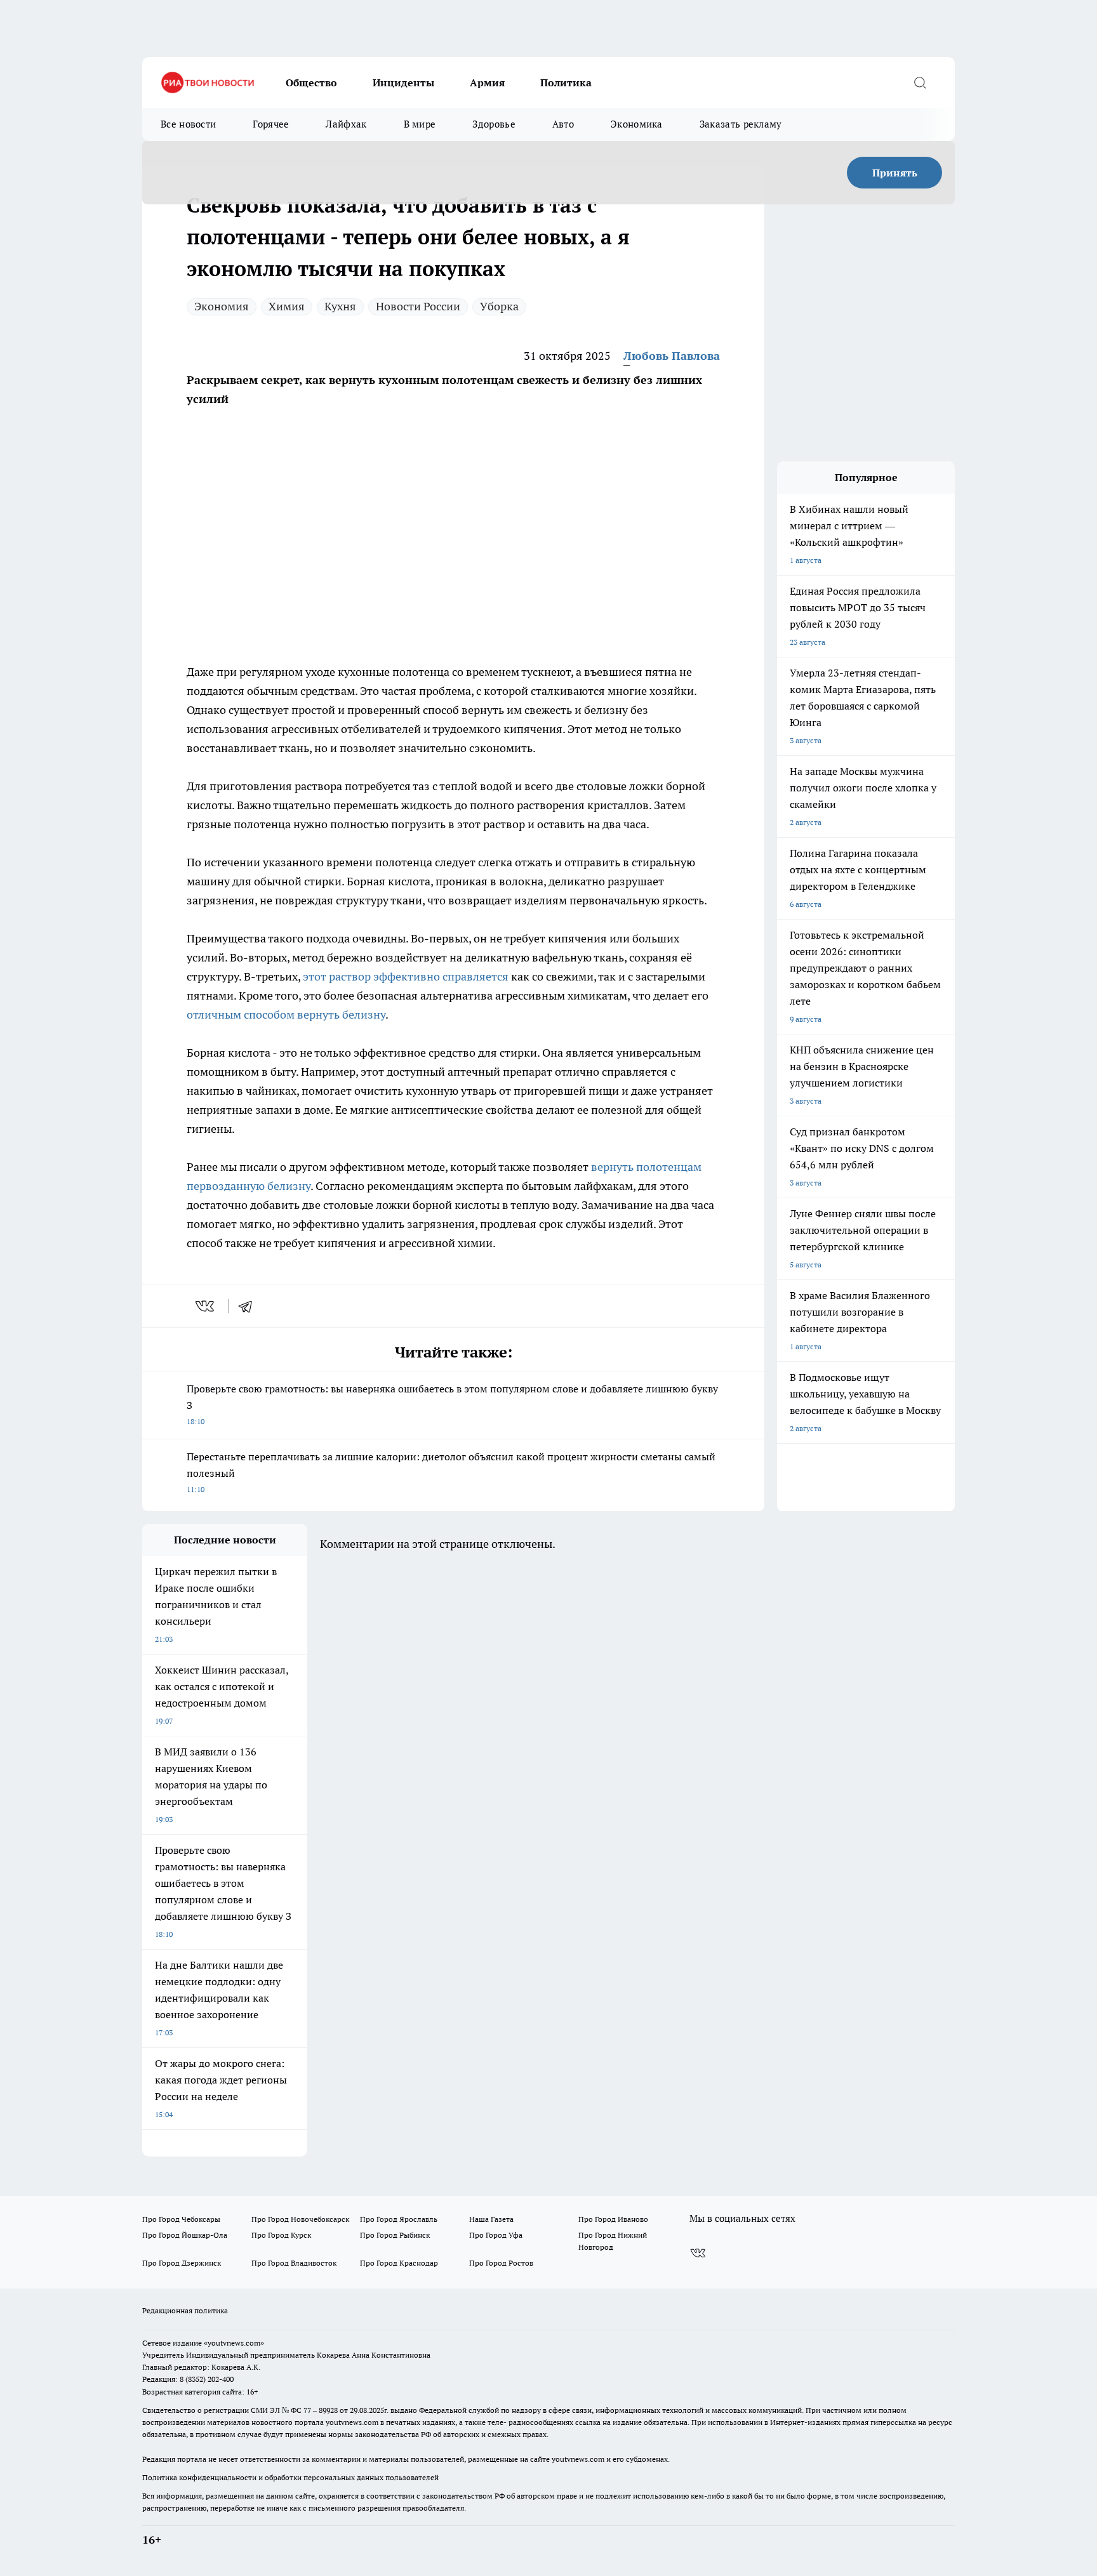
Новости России (418, 306)
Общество (311, 83)
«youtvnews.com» (234, 2343)
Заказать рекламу (741, 124)
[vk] (206, 1306)
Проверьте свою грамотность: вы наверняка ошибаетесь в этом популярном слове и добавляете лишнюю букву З (452, 1404)
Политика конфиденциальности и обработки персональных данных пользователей (290, 2477)
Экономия (222, 306)
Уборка (499, 306)
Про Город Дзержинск (182, 2263)
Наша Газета (491, 2219)
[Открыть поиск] (920, 83)
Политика (566, 83)
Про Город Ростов (501, 2263)
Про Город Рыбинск (395, 2235)
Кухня (340, 306)
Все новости (188, 124)
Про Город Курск (281, 2235)
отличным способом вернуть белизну (286, 1014)
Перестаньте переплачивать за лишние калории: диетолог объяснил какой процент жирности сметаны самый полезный (451, 1472)
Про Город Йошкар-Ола (185, 2235)
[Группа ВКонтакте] (698, 2253)
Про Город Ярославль (399, 2219)
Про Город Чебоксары (181, 2219)
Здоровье (494, 124)
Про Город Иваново (613, 2219)
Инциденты (403, 83)
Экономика (637, 124)
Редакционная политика (185, 2310)
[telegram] (249, 1306)
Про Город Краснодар (399, 2263)
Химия (287, 306)
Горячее (271, 124)
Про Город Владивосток (294, 2263)
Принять (895, 173)
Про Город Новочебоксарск (300, 2219)
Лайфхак (346, 124)
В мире (420, 124)
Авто (563, 124)
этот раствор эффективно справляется (406, 976)
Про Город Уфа (496, 2235)
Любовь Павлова (672, 356)
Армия (487, 83)
